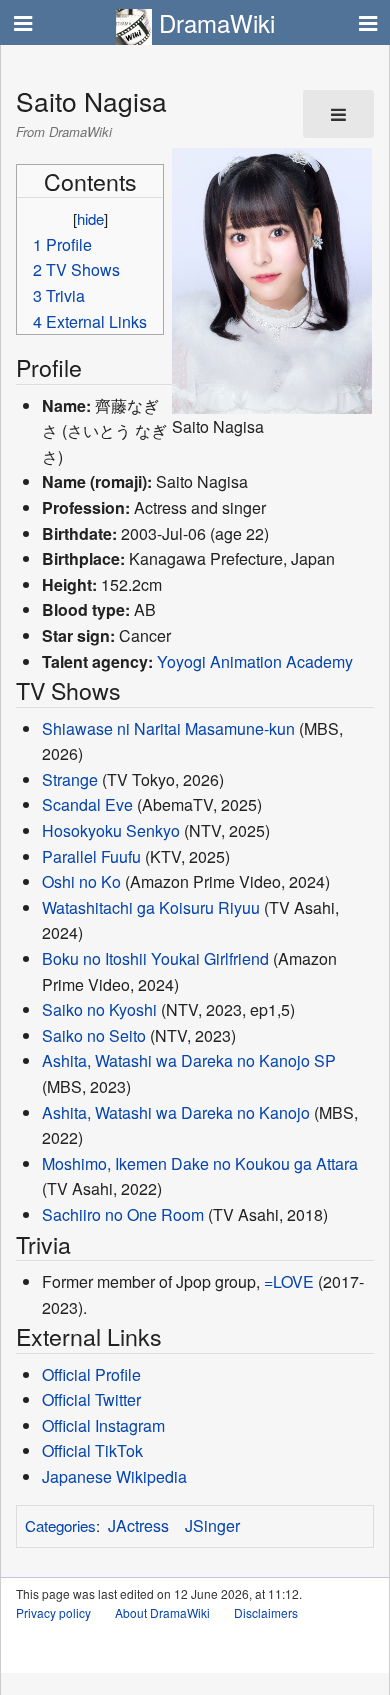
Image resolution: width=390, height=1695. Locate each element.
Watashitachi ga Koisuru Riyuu (151, 907)
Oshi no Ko (81, 881)
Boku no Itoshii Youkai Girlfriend (155, 958)
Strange (70, 779)
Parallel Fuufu (91, 856)
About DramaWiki (162, 1612)
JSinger (212, 1525)
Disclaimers (266, 1612)
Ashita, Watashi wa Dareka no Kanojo (176, 1112)
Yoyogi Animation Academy (255, 661)
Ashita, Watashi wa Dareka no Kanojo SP (189, 1060)
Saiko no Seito (94, 1035)
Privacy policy (53, 1612)
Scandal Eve (87, 804)
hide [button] (90, 218)
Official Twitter (91, 1399)
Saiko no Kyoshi (99, 1009)
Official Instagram (103, 1425)
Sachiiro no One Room (123, 1214)
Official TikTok (92, 1450)
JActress (138, 1525)
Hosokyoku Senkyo (111, 830)
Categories (60, 1525)
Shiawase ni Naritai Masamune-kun (168, 728)
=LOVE (289, 1281)
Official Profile (91, 1374)
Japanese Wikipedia (114, 1476)
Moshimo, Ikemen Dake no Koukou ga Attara (200, 1163)
